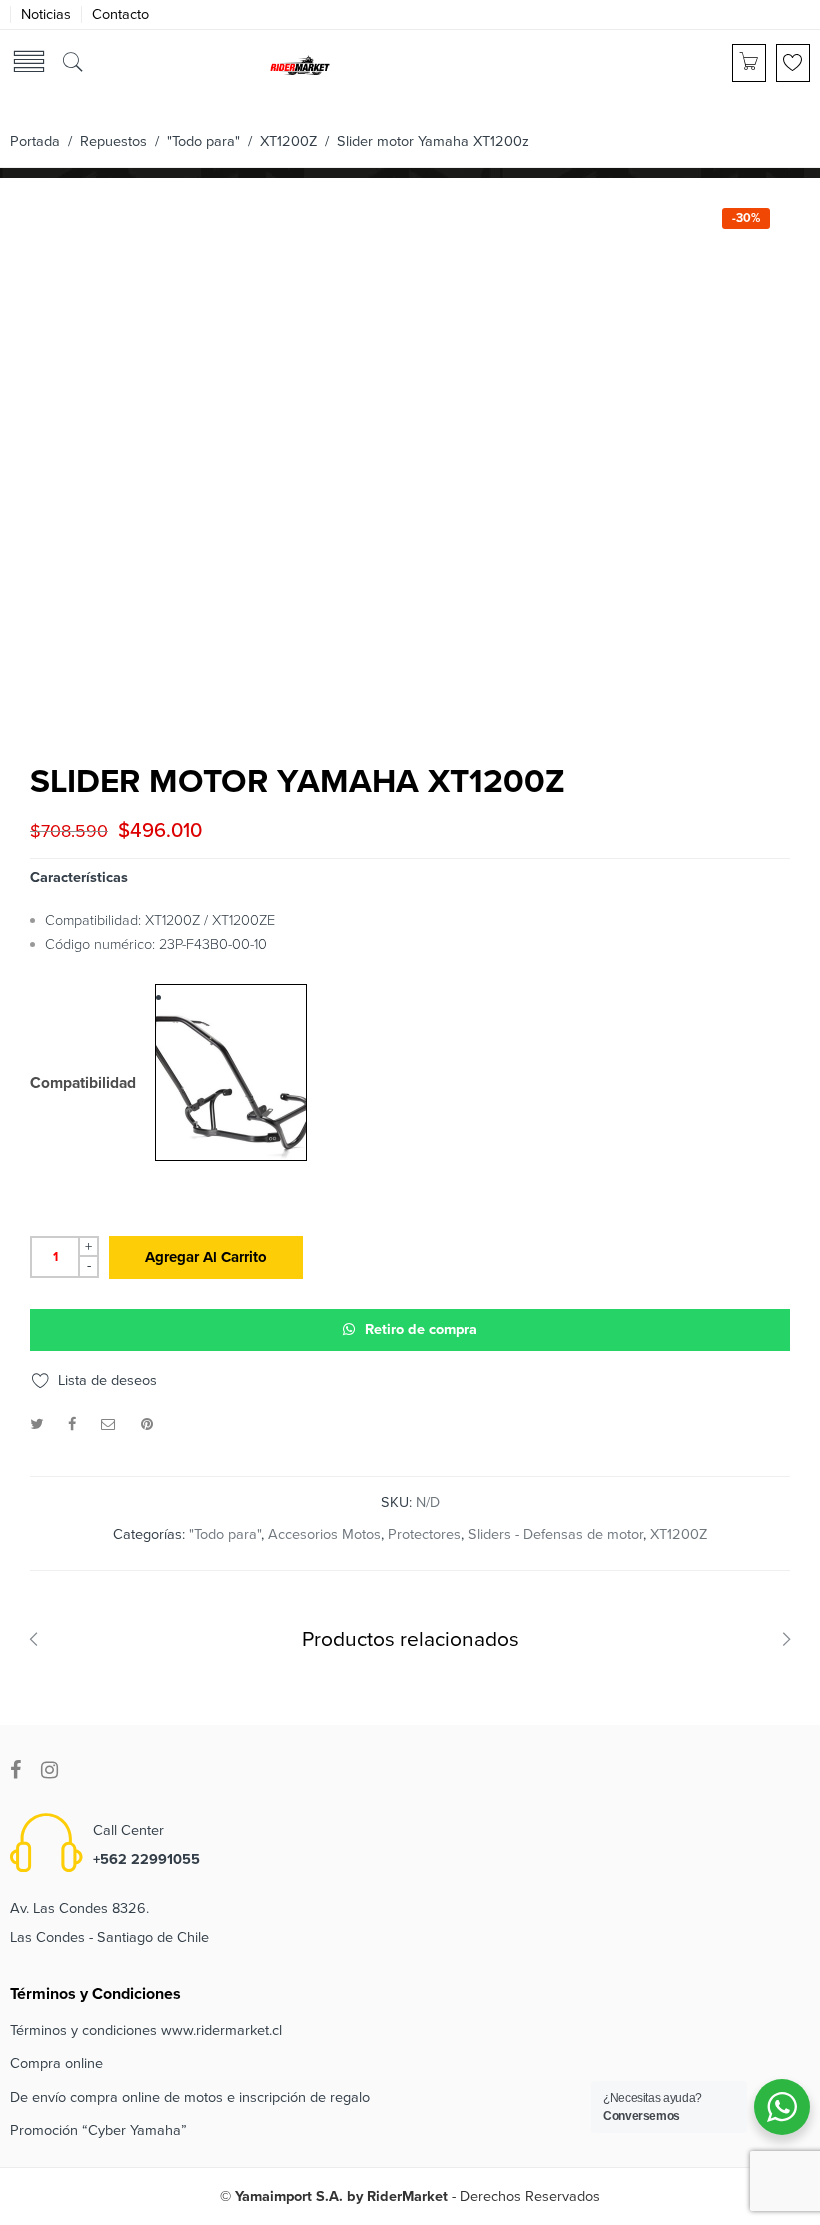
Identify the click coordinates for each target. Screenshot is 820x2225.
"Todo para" (203, 141)
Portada (35, 141)
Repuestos (113, 141)
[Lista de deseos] (793, 63)
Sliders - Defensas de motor (555, 1534)
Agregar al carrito (206, 1257)
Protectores (424, 1534)
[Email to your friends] (108, 1424)
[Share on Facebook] (72, 1424)
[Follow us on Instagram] (49, 1770)
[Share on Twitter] (36, 1424)
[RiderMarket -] (300, 64)
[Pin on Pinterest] (147, 1424)
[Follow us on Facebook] (15, 1770)
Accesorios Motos (324, 1534)
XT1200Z (288, 141)
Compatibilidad (83, 1084)
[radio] (231, 1072)
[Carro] (749, 63)
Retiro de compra (421, 1329)
